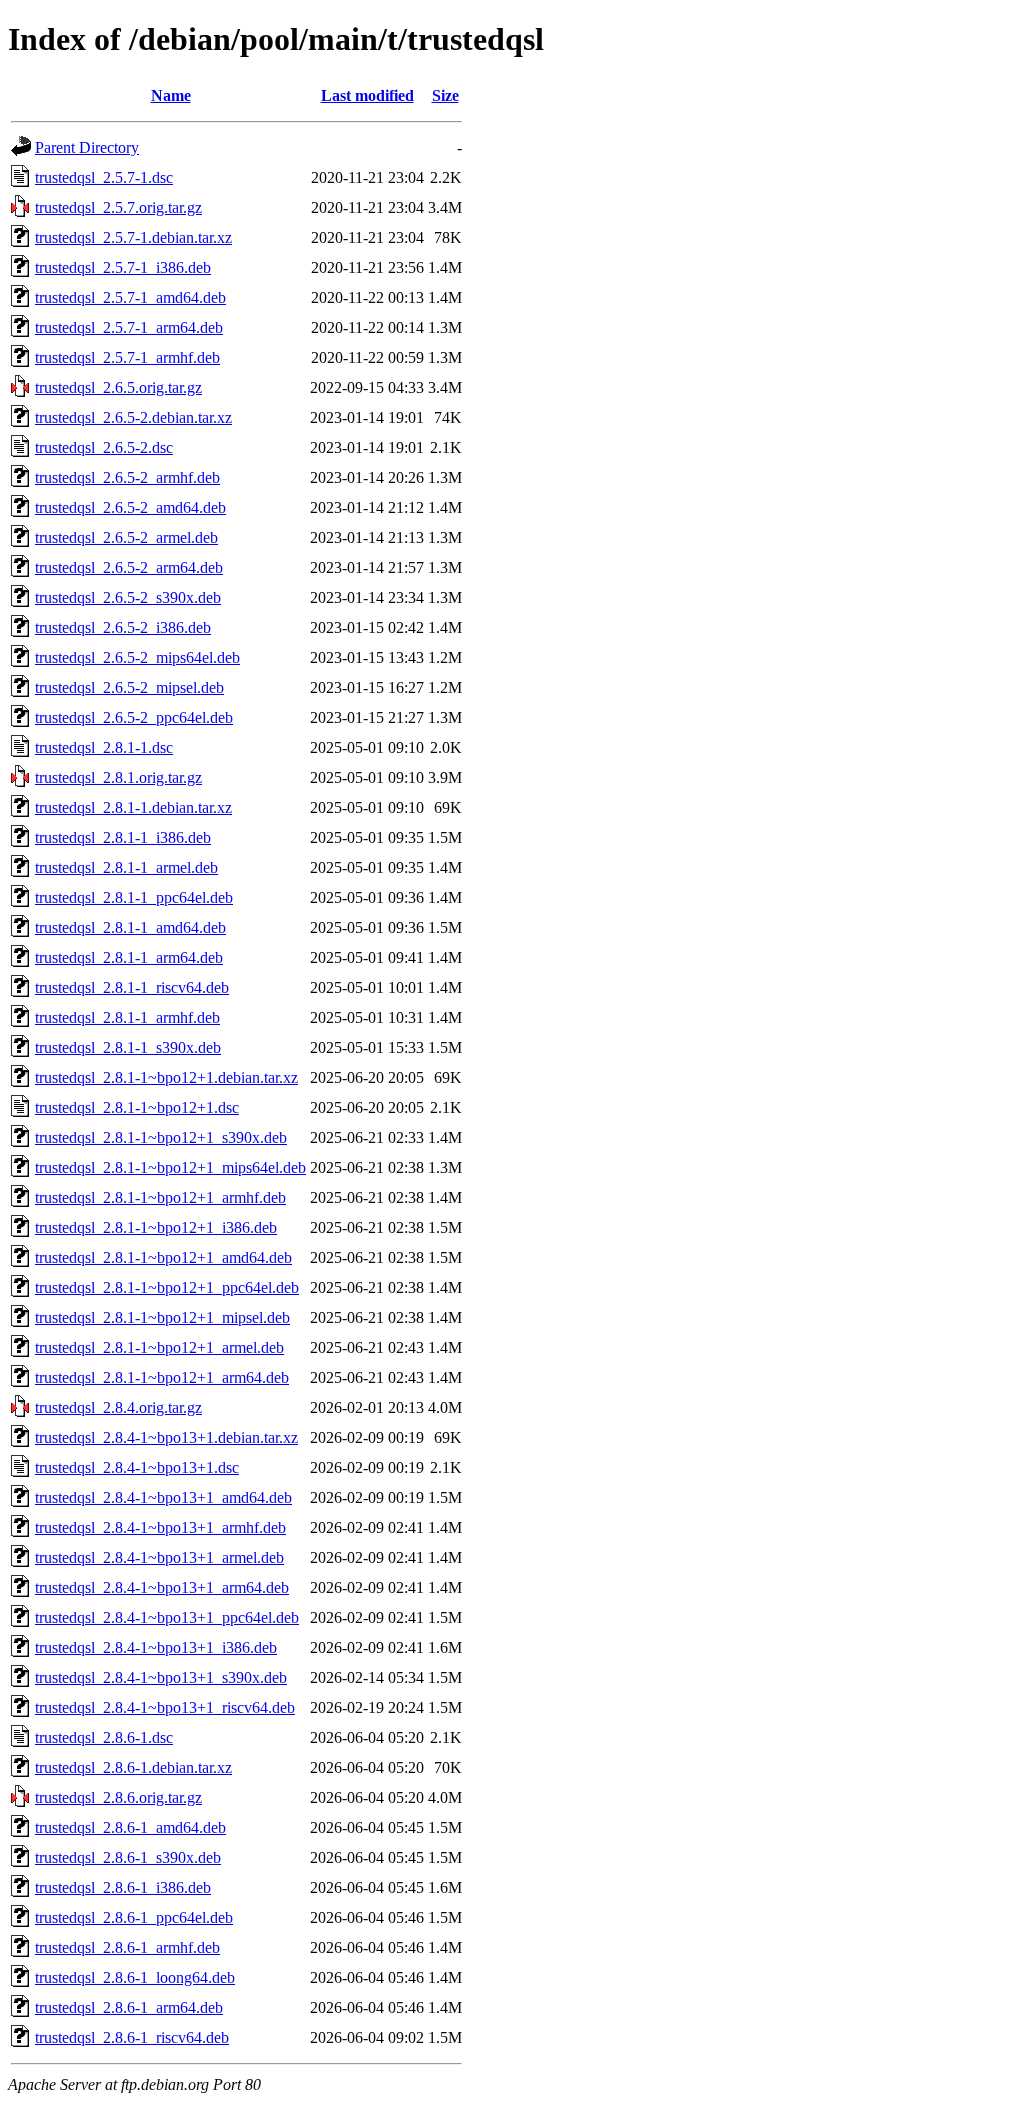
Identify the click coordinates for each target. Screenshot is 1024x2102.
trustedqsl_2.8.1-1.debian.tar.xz (133, 807)
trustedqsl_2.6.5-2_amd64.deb (130, 507)
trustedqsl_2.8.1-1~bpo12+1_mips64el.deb (170, 1167)
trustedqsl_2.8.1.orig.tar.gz (118, 777)
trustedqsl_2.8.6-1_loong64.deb (135, 1977)
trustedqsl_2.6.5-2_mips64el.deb (137, 657)
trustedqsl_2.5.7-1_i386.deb (123, 267)
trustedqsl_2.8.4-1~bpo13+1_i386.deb (156, 1647)
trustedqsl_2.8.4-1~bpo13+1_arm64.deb (162, 1587)
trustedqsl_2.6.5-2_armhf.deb (127, 477)
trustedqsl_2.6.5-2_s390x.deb (128, 597)
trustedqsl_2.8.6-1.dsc (104, 1737)
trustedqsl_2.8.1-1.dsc (104, 747)
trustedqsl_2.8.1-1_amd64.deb (130, 927)
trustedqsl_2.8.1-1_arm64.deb (129, 957)
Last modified (367, 95)
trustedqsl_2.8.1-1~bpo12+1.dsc (137, 1107)
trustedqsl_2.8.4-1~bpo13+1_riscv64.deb (165, 1707)
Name (171, 95)
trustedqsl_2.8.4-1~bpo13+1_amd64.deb (163, 1497)
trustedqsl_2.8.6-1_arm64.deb (129, 2007)
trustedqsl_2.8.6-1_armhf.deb (127, 1947)
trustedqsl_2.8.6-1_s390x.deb (128, 1857)
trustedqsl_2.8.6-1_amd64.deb (130, 1827)
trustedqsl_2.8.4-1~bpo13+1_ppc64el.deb (167, 1617)
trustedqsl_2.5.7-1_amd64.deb (130, 297)
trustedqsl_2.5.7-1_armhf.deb (127, 357)
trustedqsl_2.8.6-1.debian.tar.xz (133, 1767)
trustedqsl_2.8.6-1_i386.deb (123, 1887)
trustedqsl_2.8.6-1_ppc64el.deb (134, 1917)
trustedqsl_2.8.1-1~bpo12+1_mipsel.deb (162, 1317)
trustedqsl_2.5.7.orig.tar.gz (118, 207)
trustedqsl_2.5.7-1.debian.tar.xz (133, 237)
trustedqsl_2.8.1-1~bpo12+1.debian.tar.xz (166, 1077)
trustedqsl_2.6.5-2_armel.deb (126, 537)
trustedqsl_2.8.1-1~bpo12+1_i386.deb (156, 1227)
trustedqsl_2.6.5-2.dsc (104, 447)
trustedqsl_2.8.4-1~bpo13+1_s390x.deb (161, 1677)
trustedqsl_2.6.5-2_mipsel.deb (129, 687)
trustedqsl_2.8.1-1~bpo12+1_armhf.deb (160, 1197)
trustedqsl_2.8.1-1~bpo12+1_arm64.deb (162, 1377)
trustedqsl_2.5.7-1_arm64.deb (129, 327)
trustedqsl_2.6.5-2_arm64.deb (129, 567)
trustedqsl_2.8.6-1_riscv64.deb (132, 2037)
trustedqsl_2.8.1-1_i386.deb (123, 837)
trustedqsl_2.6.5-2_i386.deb (123, 627)
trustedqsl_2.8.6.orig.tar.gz (118, 1797)
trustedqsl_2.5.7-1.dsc (104, 177)
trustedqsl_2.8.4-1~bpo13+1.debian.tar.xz (166, 1437)
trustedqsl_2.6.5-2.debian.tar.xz (133, 417)
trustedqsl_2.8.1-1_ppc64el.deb (134, 897)
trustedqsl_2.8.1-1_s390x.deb (128, 1047)
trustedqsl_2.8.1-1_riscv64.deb (132, 987)
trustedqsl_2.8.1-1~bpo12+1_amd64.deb (163, 1257)
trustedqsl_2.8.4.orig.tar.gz (118, 1407)
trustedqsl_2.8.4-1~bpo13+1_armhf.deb (160, 1527)
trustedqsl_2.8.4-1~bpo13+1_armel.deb (159, 1557)
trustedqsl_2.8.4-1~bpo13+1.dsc (137, 1467)
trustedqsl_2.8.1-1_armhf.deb (127, 1017)
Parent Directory (87, 147)
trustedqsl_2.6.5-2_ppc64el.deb (134, 717)
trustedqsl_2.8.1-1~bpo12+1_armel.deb (159, 1347)
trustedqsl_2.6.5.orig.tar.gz (118, 387)
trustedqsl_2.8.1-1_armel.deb (126, 867)
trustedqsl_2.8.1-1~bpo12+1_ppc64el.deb (167, 1287)
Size (445, 95)
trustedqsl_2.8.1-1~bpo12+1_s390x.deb (161, 1137)
